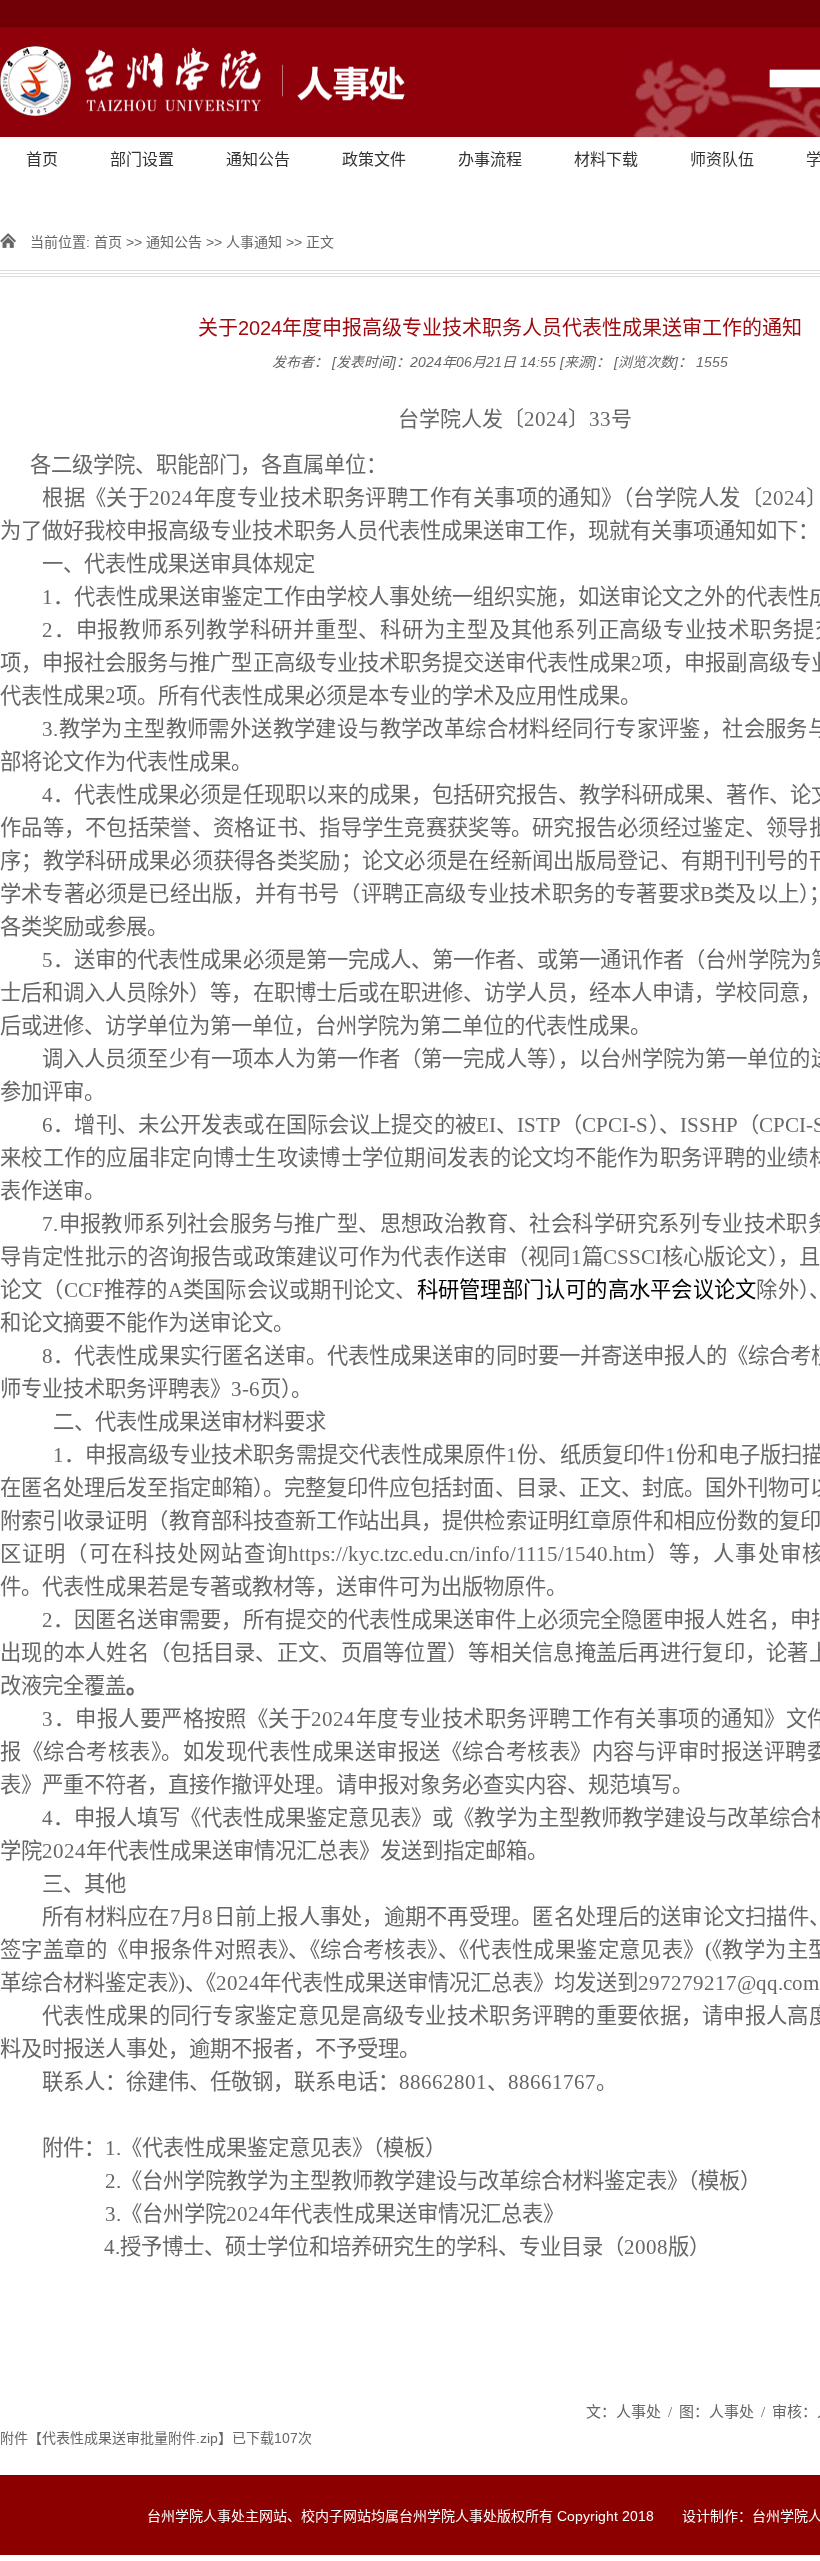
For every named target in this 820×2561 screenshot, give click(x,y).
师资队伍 (722, 159)
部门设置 (142, 159)
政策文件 (374, 159)
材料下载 (606, 159)
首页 (42, 159)
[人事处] (202, 82)
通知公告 (258, 159)
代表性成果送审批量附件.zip (130, 2438)
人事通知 (254, 242)
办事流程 (490, 159)
